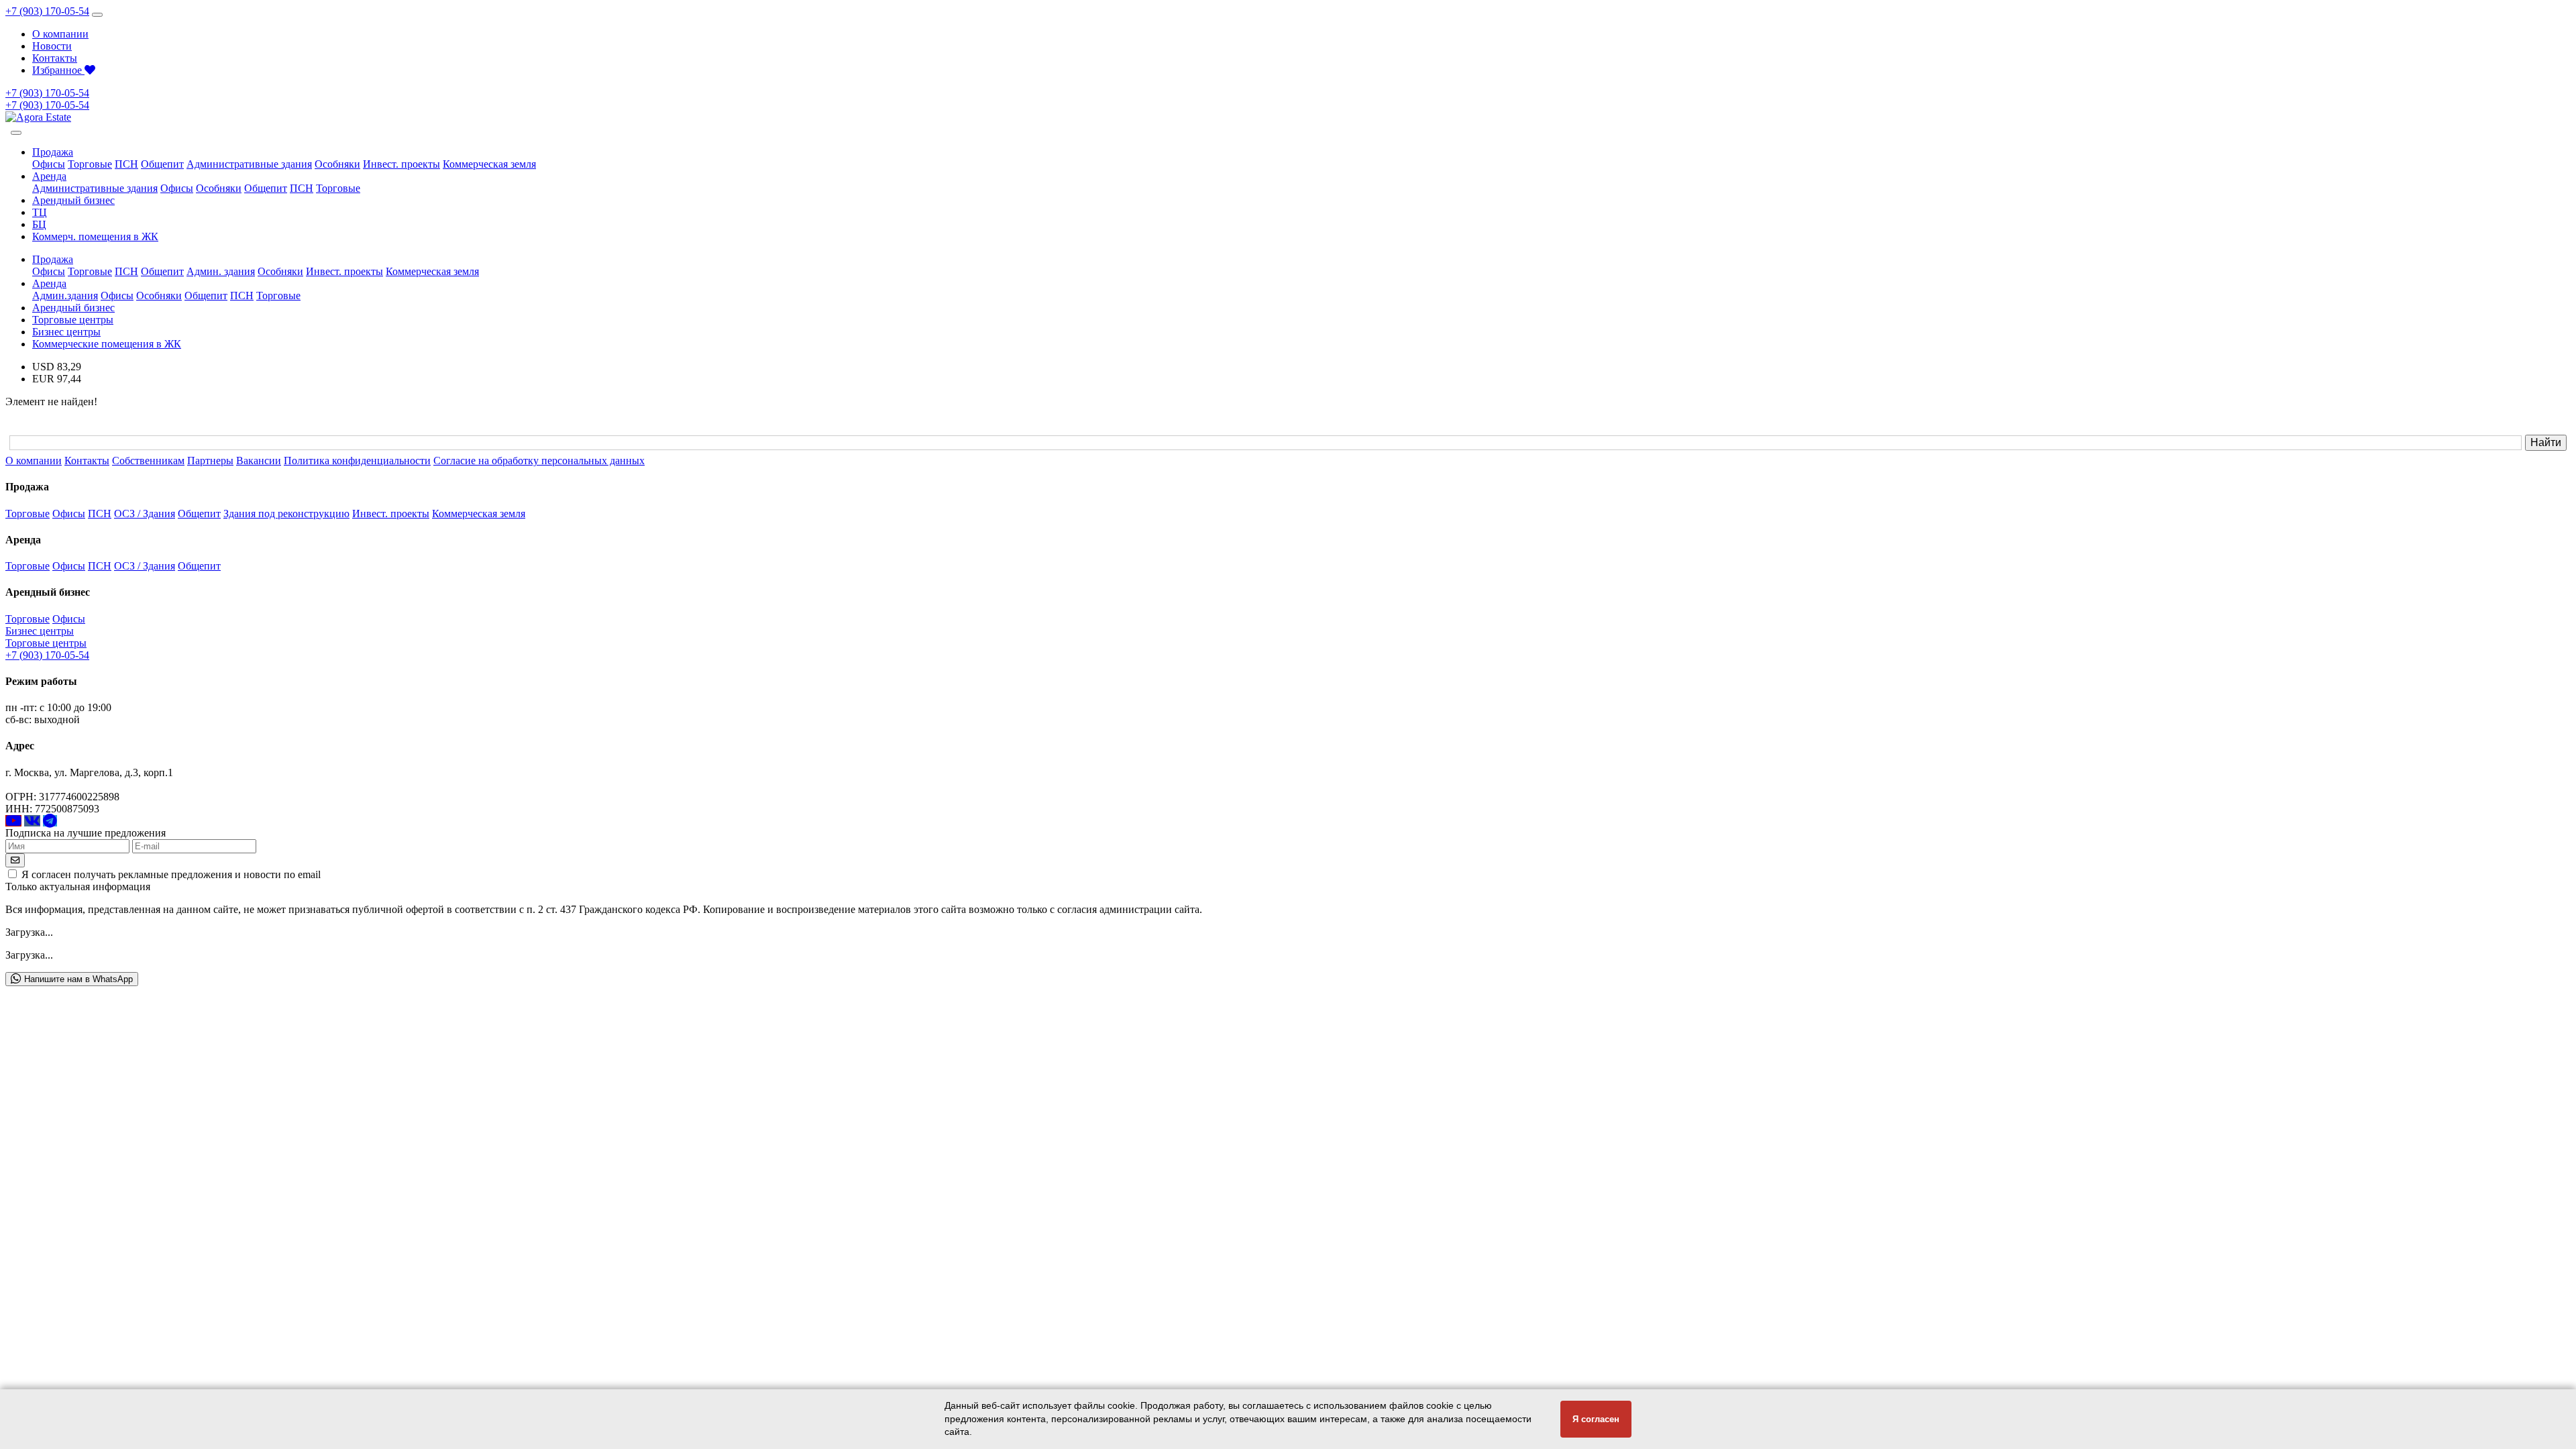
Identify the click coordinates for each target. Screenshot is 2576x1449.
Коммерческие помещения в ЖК (107, 344)
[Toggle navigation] (97, 15)
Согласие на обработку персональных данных (539, 461)
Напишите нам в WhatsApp (77, 979)
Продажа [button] (53, 152)
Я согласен (1596, 1419)
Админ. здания (221, 271)
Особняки (337, 164)
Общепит (162, 164)
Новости (52, 46)
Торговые (90, 164)
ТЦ (40, 212)
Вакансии (259, 461)
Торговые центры (73, 320)
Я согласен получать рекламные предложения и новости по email (171, 874)
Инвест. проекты (401, 164)
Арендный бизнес (73, 200)
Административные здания (249, 164)
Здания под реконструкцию (286, 514)
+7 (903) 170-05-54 (47, 11)
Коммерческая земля (489, 164)
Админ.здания (65, 296)
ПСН (126, 164)
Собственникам (148, 461)
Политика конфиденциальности (357, 461)
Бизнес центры (66, 332)
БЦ (39, 224)
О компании (60, 34)
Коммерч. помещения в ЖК (95, 236)
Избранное (58, 70)
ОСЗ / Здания (145, 514)
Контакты (55, 58)
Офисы (49, 164)
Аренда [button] (49, 176)
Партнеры (210, 461)
